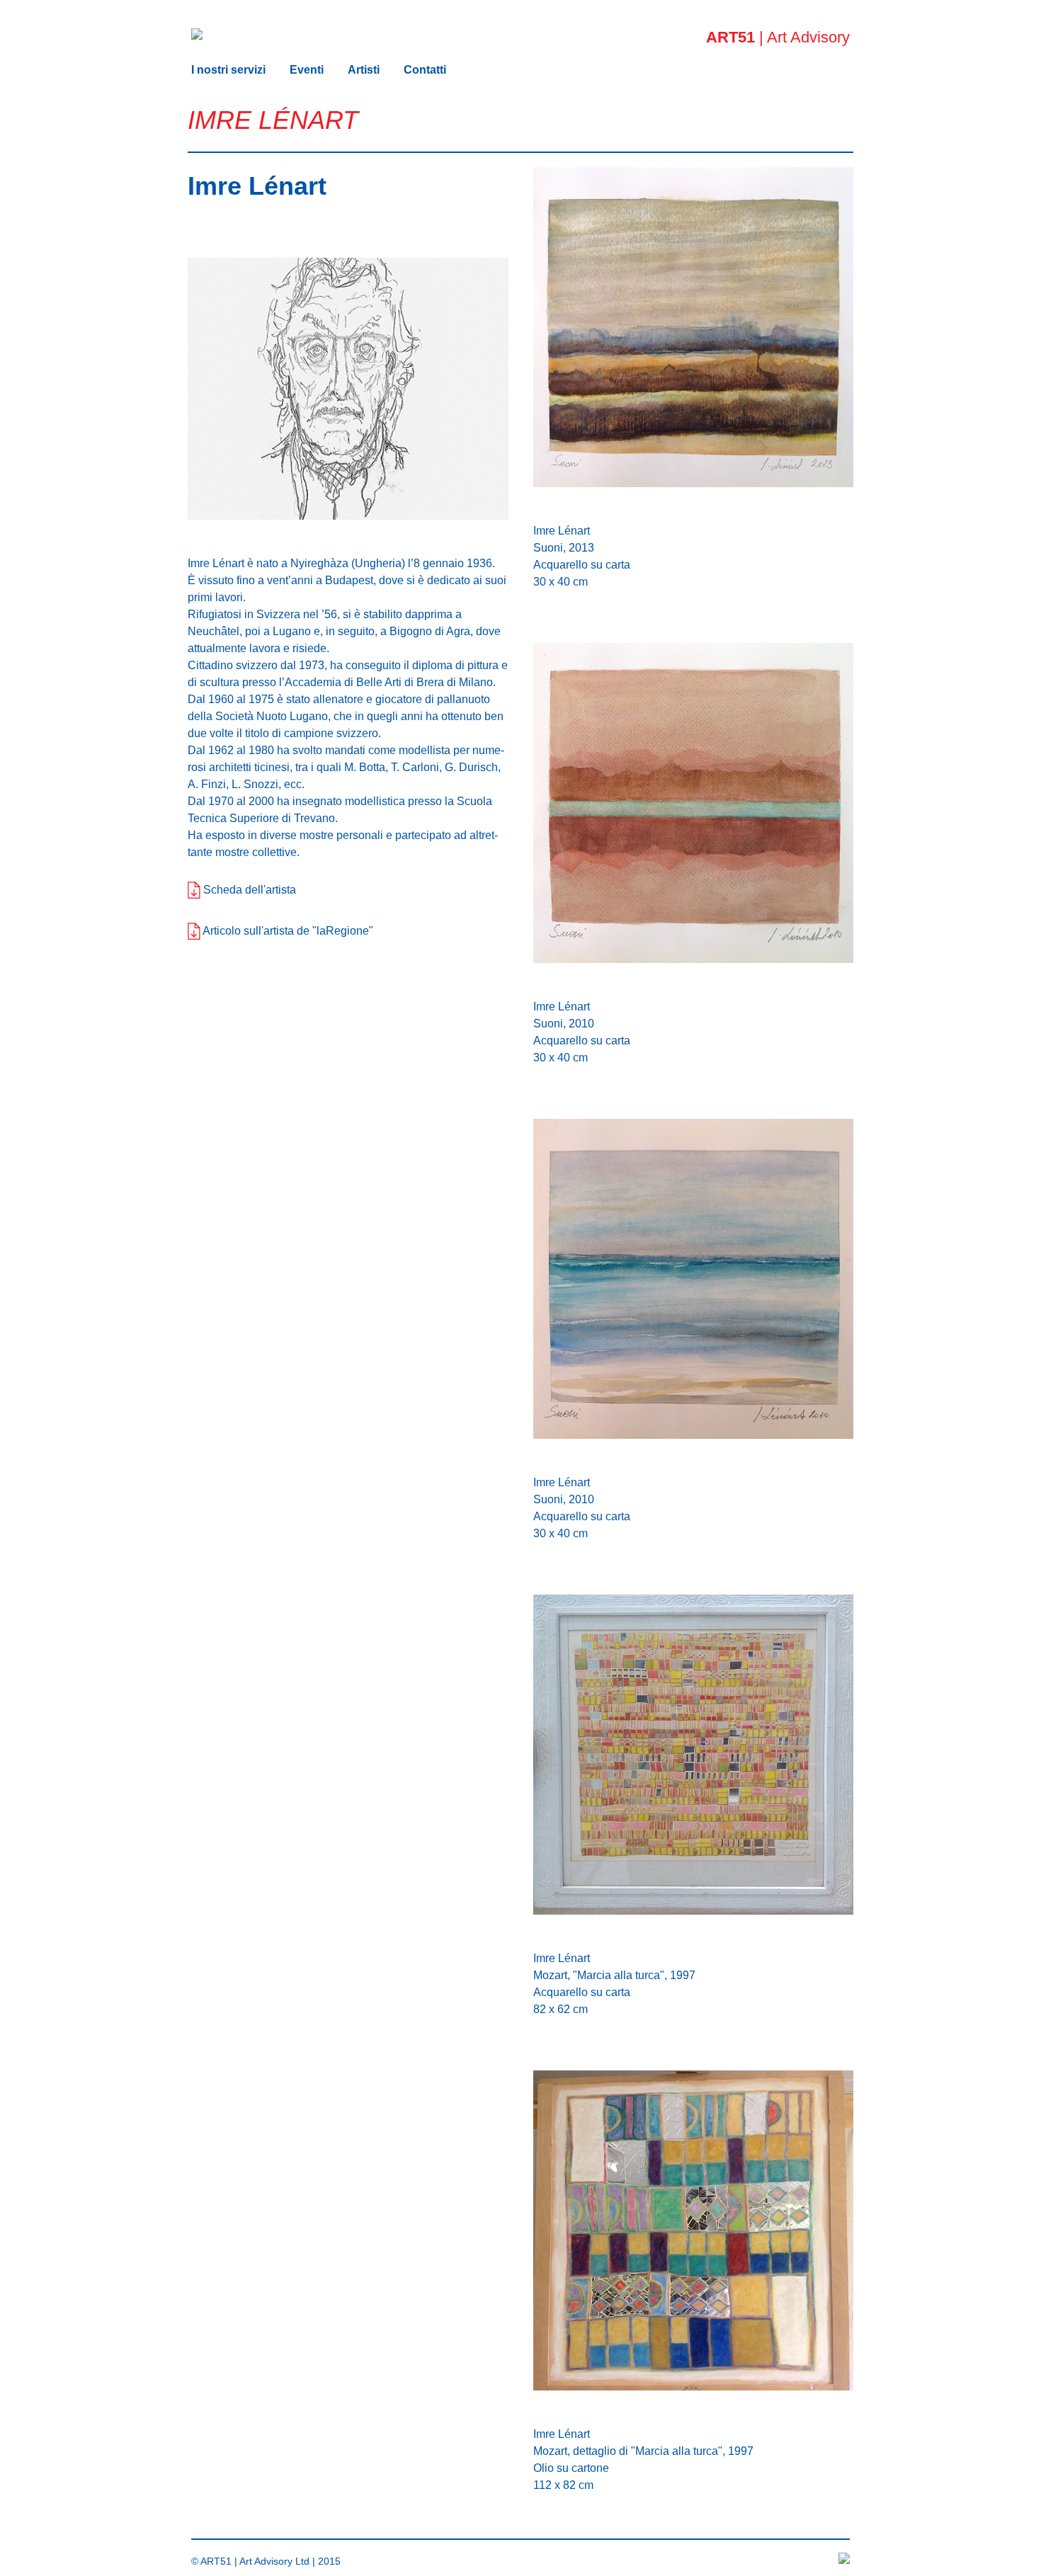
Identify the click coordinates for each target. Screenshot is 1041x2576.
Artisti (364, 70)
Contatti (425, 70)
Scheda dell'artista (248, 890)
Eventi (307, 70)
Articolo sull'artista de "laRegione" (287, 931)
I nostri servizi (228, 70)
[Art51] (197, 26)
